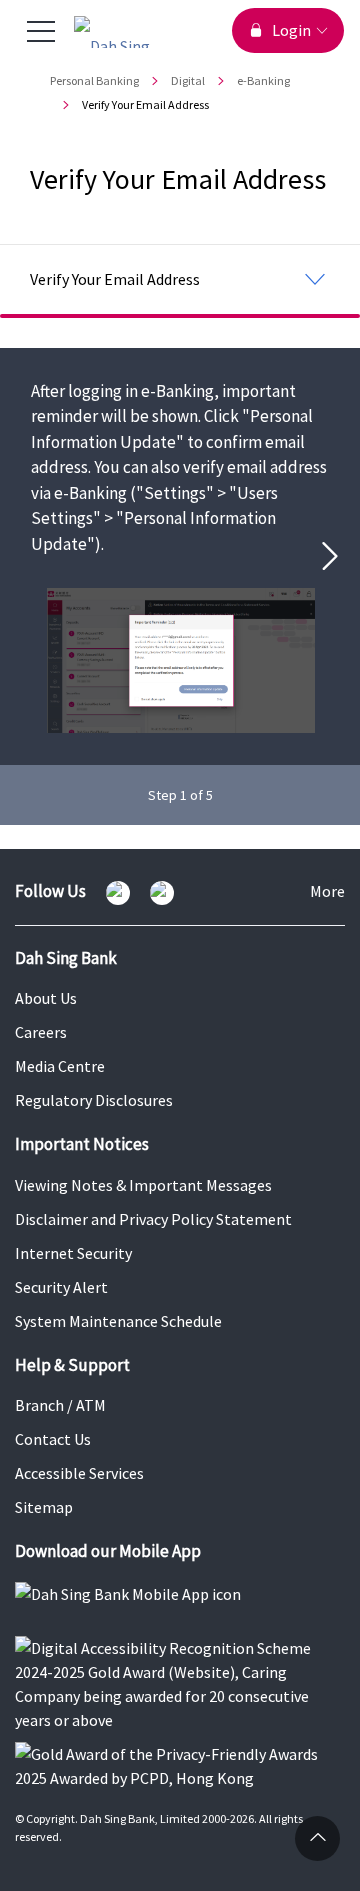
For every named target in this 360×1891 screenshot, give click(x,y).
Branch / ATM (60, 1405)
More (327, 892)
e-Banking (263, 80)
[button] (338, 556)
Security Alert (61, 1287)
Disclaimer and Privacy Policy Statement (153, 1219)
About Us (46, 998)
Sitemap (44, 1507)
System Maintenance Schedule (118, 1321)
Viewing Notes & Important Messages (143, 1185)
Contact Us (53, 1439)
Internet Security (73, 1253)
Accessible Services (79, 1473)
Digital (188, 80)
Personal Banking (94, 80)
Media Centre (60, 1066)
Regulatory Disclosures (94, 1100)
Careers (41, 1032)
